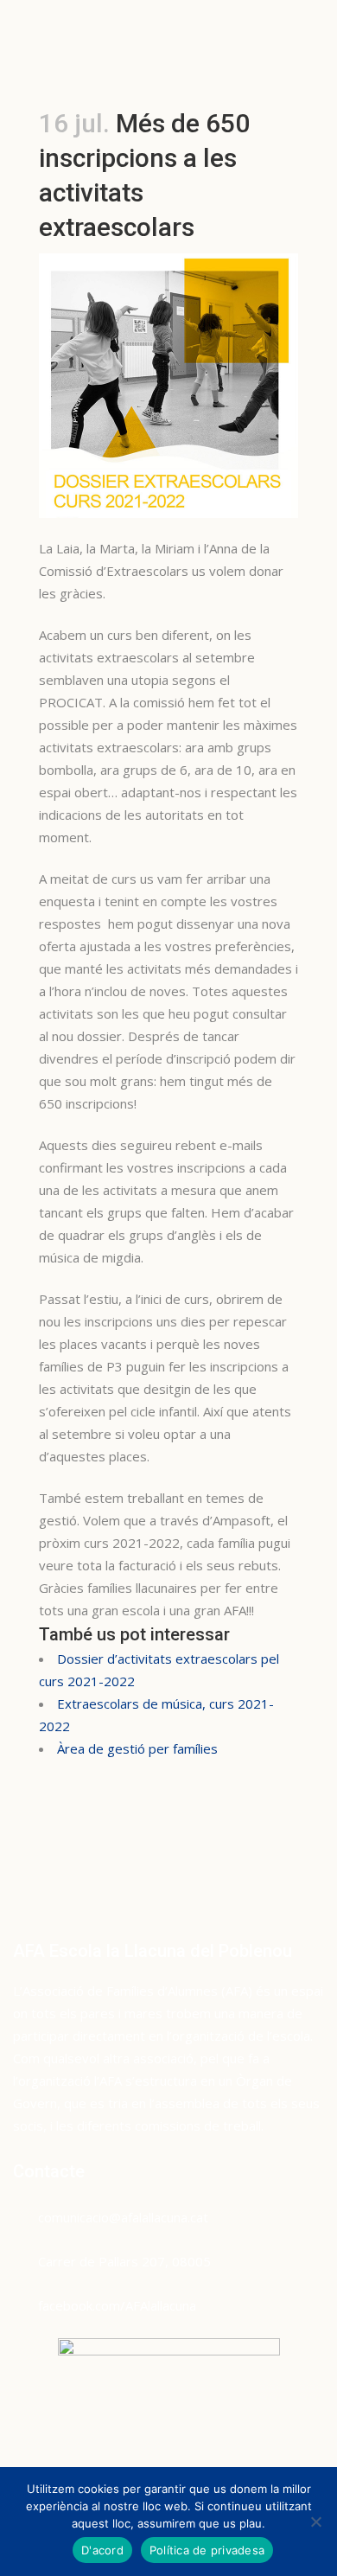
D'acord (102, 2550)
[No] (315, 2522)
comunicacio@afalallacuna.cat (123, 2217)
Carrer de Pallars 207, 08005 (124, 2261)
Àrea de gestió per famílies (137, 1748)
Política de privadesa (207, 2550)
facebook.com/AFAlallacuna (117, 2305)
